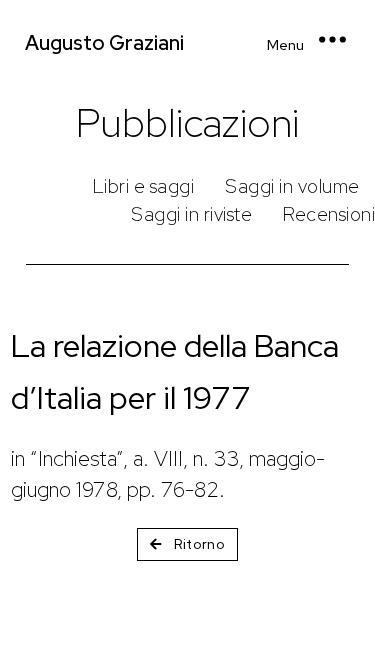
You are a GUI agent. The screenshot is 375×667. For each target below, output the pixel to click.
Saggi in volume (292, 186)
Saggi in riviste (191, 214)
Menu (285, 45)
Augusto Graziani (104, 43)
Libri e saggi (144, 186)
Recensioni (329, 214)
